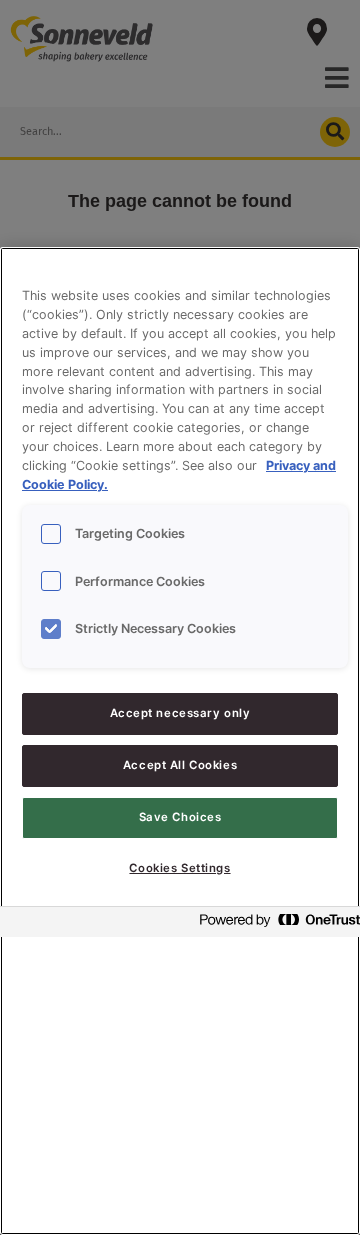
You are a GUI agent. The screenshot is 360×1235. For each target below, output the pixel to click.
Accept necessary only (180, 713)
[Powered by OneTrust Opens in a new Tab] (274, 924)
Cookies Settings (179, 868)
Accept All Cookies (180, 765)
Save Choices (180, 817)
